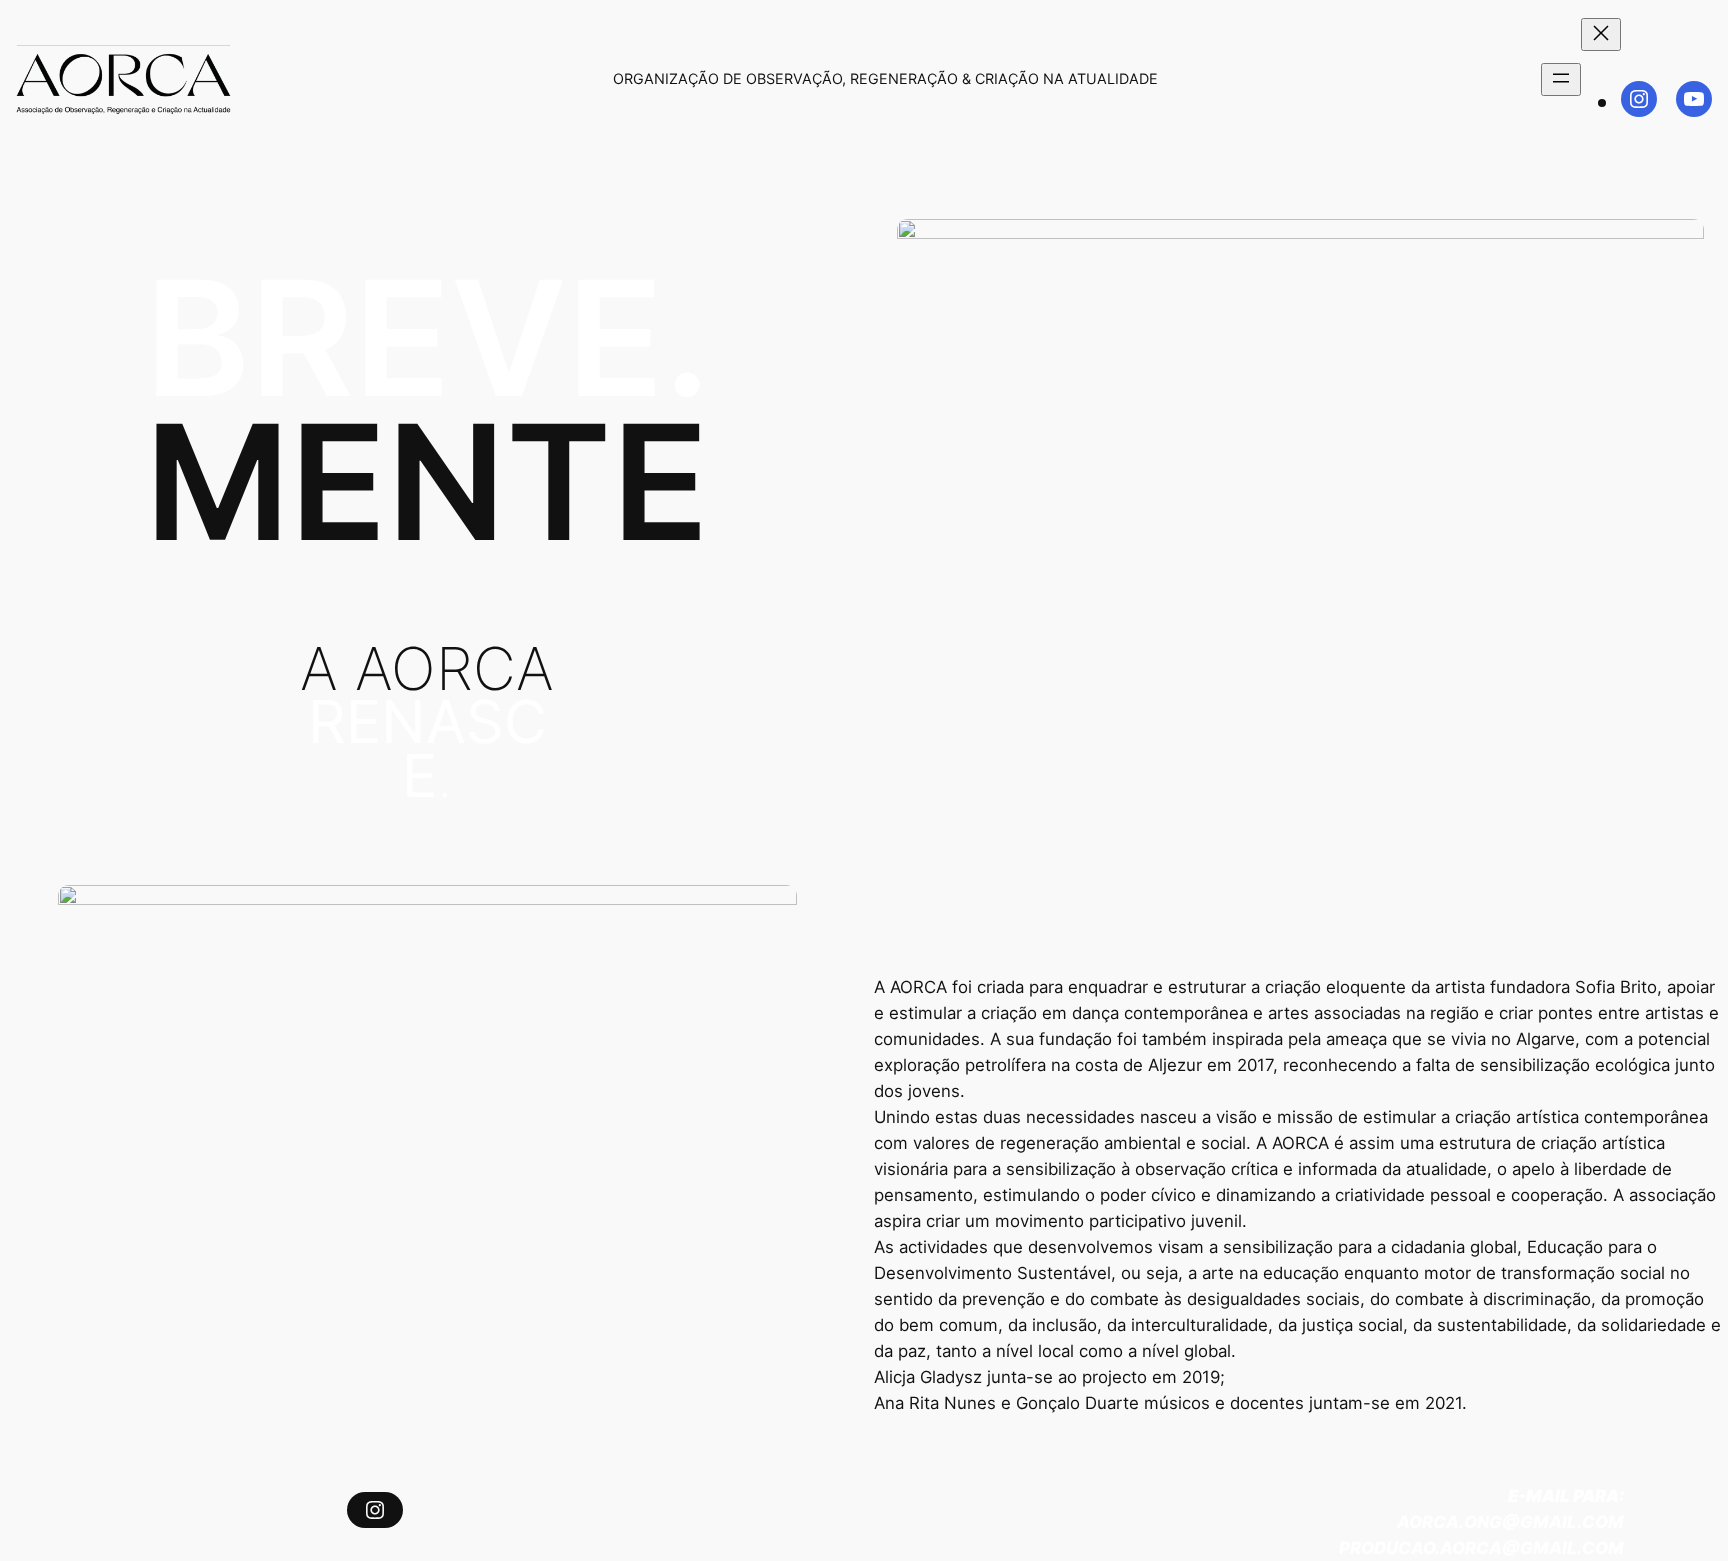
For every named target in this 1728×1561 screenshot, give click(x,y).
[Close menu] (1601, 34)
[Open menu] (1561, 79)
